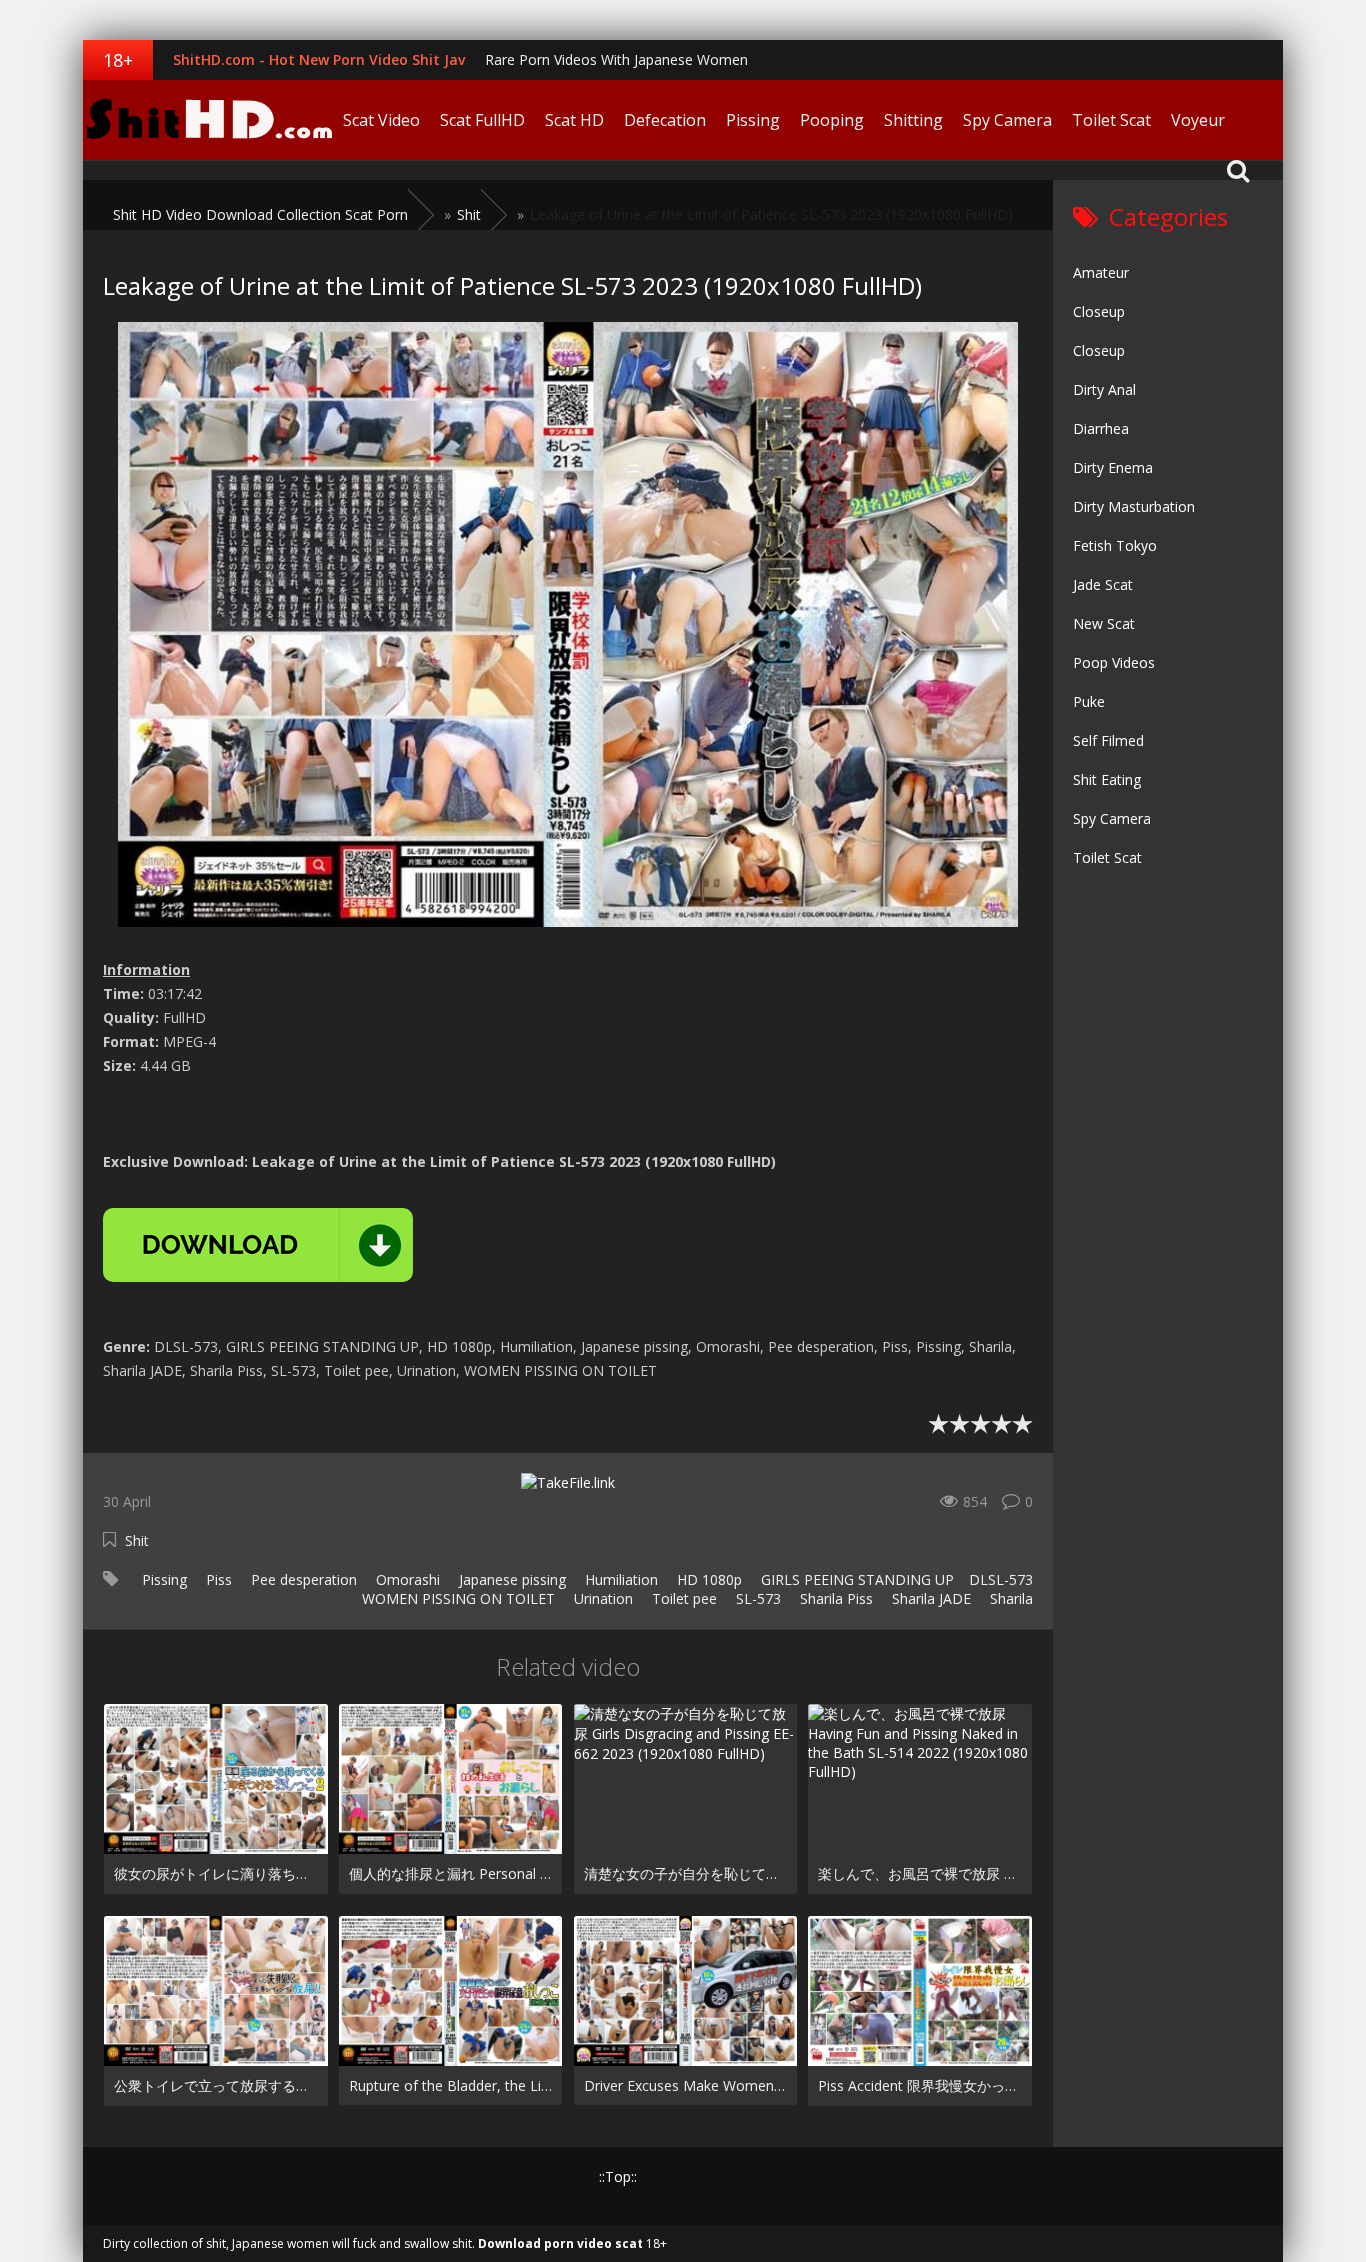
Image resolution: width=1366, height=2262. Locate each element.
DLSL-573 (1001, 1579)
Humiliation (619, 1579)
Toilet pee (682, 1598)
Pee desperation (302, 1579)
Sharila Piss (834, 1598)
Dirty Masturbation (1134, 506)
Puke (1089, 701)
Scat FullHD (482, 120)
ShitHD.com (208, 120)
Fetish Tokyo (1115, 545)
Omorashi (406, 1579)
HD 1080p (707, 1579)
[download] (258, 1245)
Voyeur (1198, 120)
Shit (137, 1540)
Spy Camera (1007, 120)
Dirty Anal (1104, 389)
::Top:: (618, 2176)
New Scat (1104, 623)
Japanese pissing (510, 1579)
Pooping (832, 120)
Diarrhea (1101, 428)
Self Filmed (1108, 740)
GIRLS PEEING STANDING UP (855, 1579)
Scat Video (381, 120)
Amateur (1101, 272)
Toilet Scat (1111, 120)
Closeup (1099, 311)
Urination (601, 1598)
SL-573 (756, 1598)
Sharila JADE (929, 1598)
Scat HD (574, 120)
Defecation (665, 120)
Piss (217, 1579)
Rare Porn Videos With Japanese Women (616, 59)
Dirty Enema (1113, 467)
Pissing (753, 120)
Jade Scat (1103, 584)
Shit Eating (1107, 779)
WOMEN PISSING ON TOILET (456, 1598)
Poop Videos (1114, 662)
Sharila (1009, 1598)
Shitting (913, 120)
